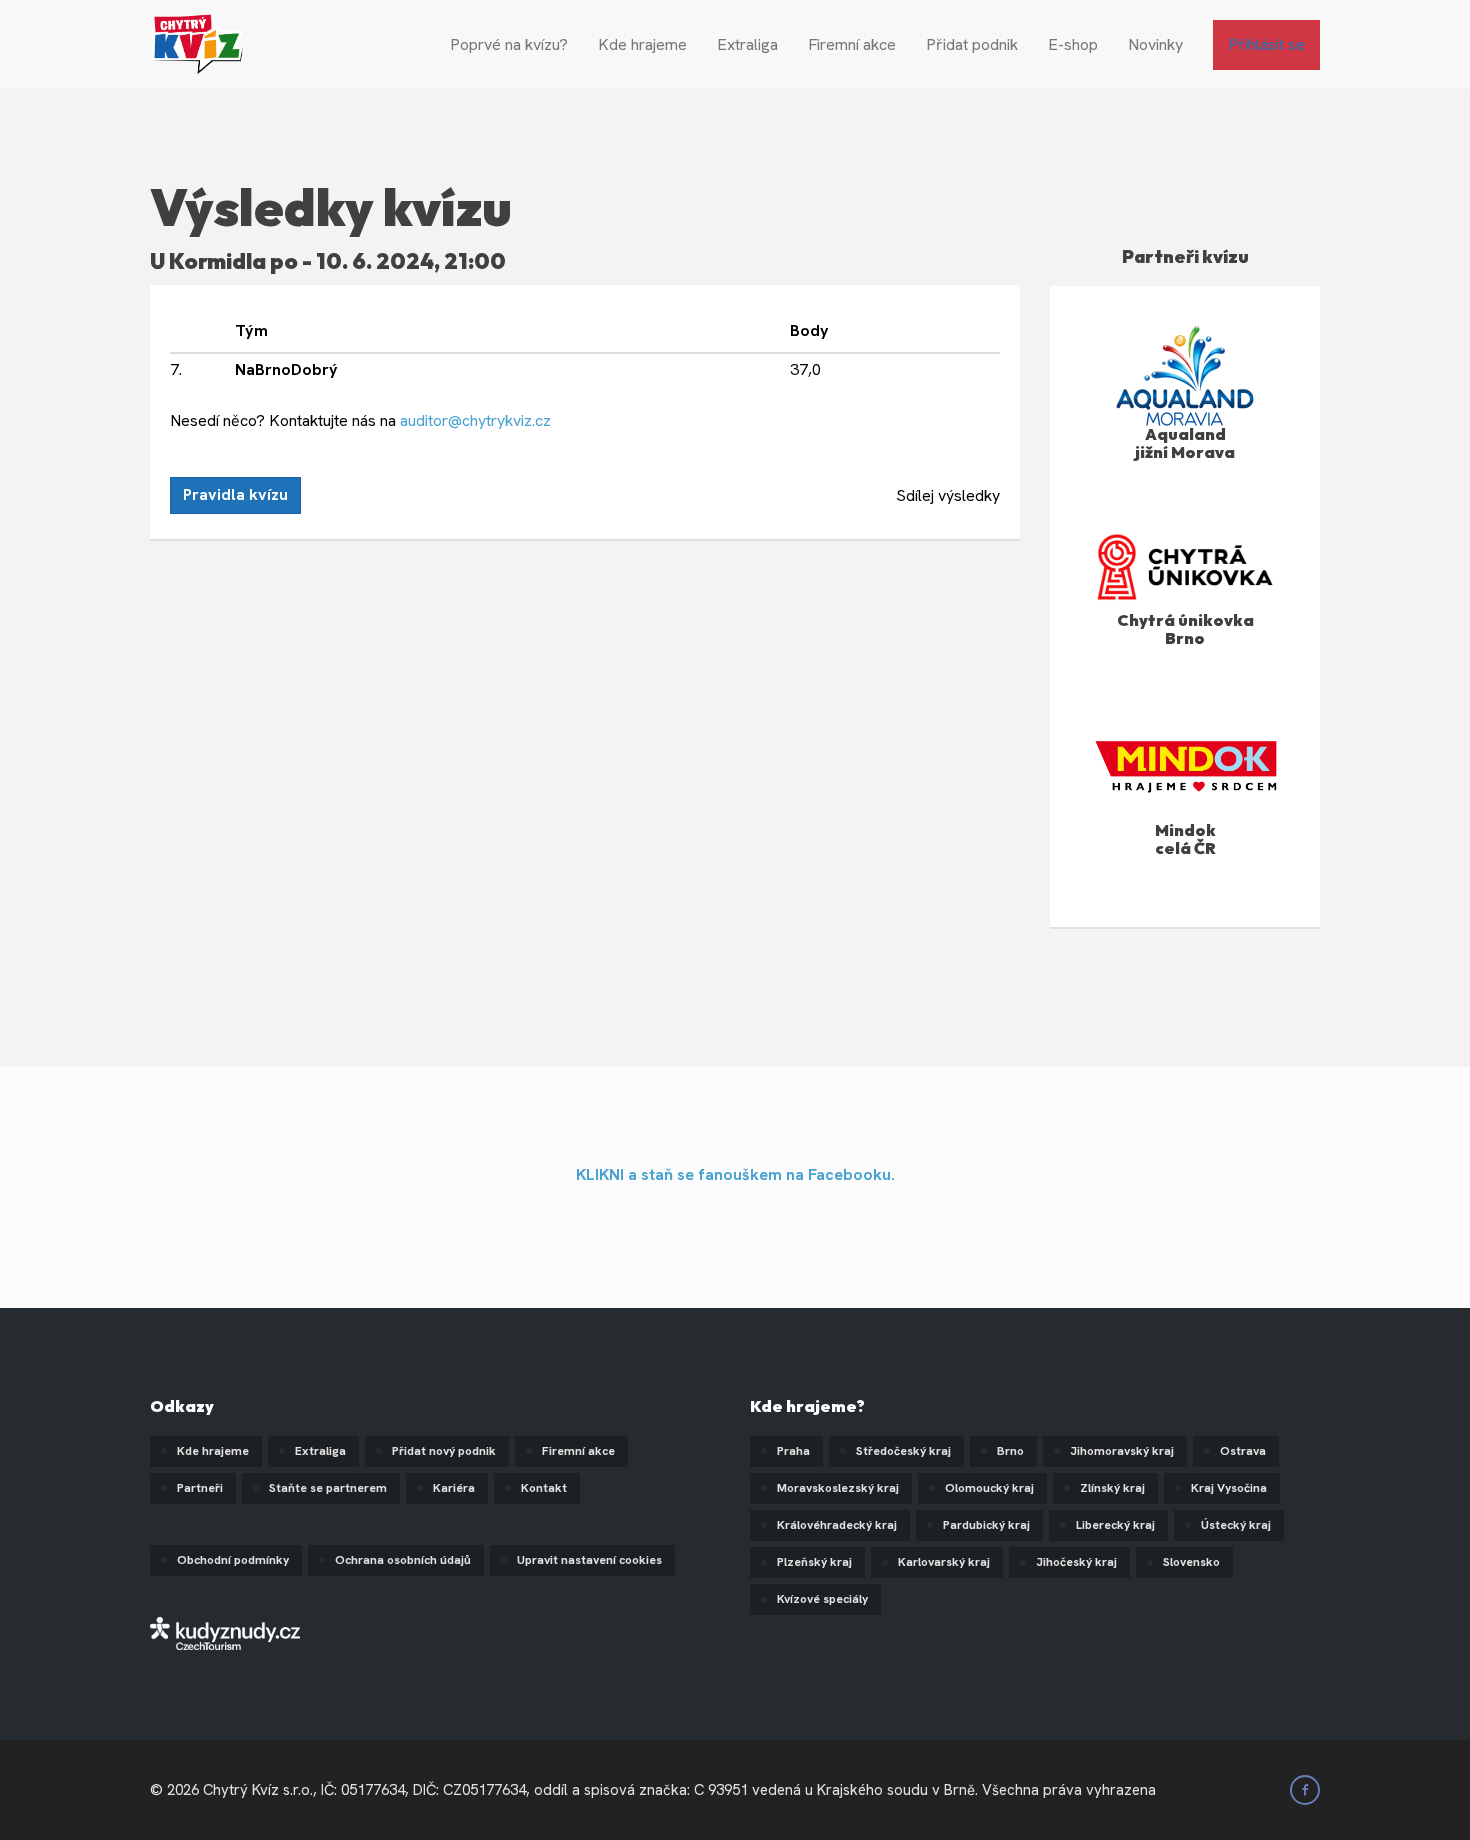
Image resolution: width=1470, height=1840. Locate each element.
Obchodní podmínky (233, 1560)
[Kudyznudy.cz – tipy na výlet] (225, 1631)
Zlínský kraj (1112, 1488)
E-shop (1073, 44)
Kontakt (544, 1488)
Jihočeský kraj (1076, 1562)
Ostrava (1243, 1451)
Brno (1010, 1451)
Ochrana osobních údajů (403, 1560)
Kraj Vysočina (1229, 1488)
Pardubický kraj (986, 1525)
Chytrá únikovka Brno (1185, 629)
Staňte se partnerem (328, 1488)
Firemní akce (852, 44)
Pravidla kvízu (235, 494)
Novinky (1155, 44)
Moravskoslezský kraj (838, 1488)
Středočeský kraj (903, 1451)
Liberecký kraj (1115, 1525)
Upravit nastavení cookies (589, 1560)
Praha (793, 1451)
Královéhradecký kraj (837, 1525)
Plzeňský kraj (814, 1562)
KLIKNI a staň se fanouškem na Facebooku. (735, 1174)
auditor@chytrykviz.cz (475, 420)
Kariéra (454, 1488)
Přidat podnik (972, 44)
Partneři (200, 1488)
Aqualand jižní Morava (1185, 443)
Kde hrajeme (642, 44)
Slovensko (1191, 1562)
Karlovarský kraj (944, 1562)
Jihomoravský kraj (1122, 1451)
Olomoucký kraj (989, 1488)
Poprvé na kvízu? (509, 44)
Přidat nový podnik (444, 1451)
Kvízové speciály (822, 1599)
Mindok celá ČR (1185, 839)
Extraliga (747, 44)
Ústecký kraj (1236, 1525)
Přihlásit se (1266, 44)
